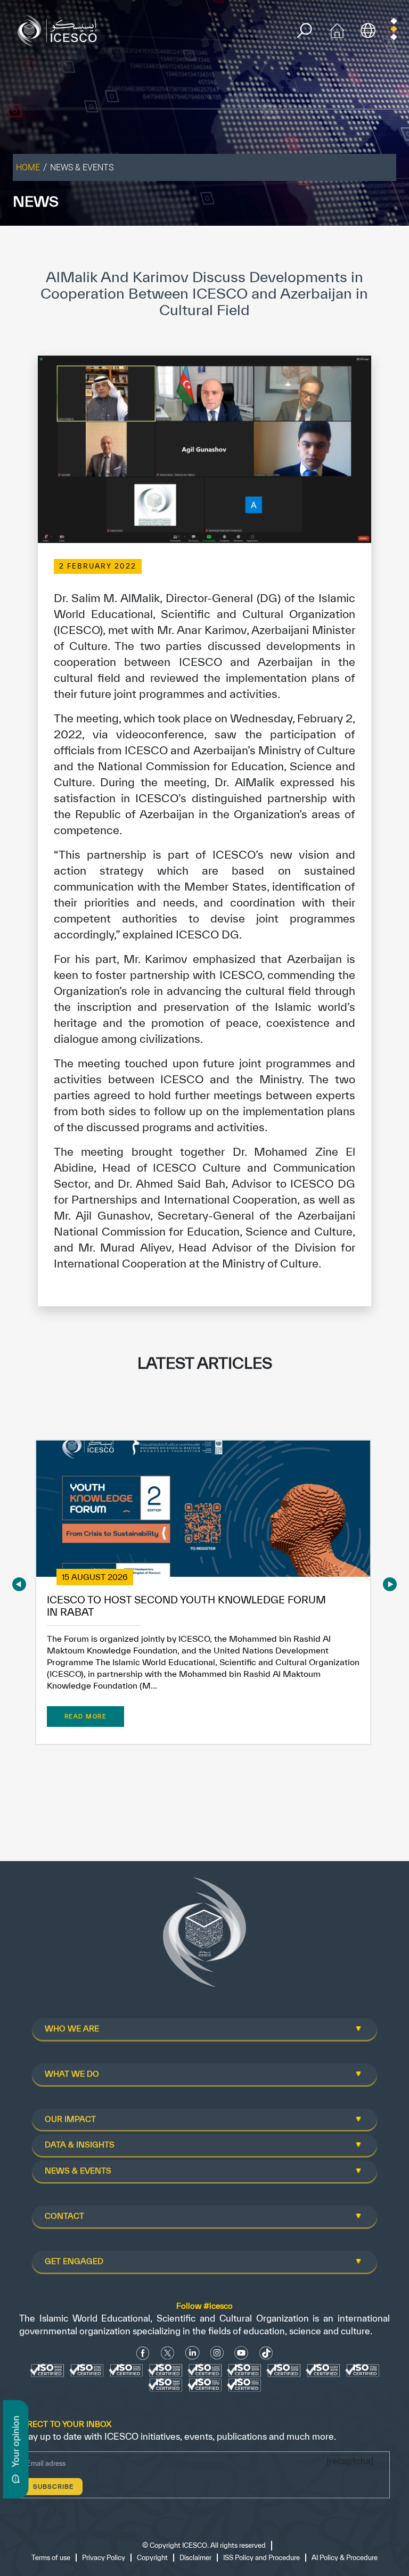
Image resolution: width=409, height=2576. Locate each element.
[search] (304, 31)
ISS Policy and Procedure (261, 2558)
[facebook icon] (143, 2353)
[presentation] (19, 1584)
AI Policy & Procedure (345, 2558)
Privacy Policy (104, 2558)
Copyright (152, 2558)
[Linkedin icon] (193, 2353)
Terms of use (51, 2558)
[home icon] (337, 30)
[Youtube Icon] (241, 2353)
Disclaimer (195, 2558)
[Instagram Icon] (217, 2353)
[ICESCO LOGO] (204, 1937)
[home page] (60, 30)
